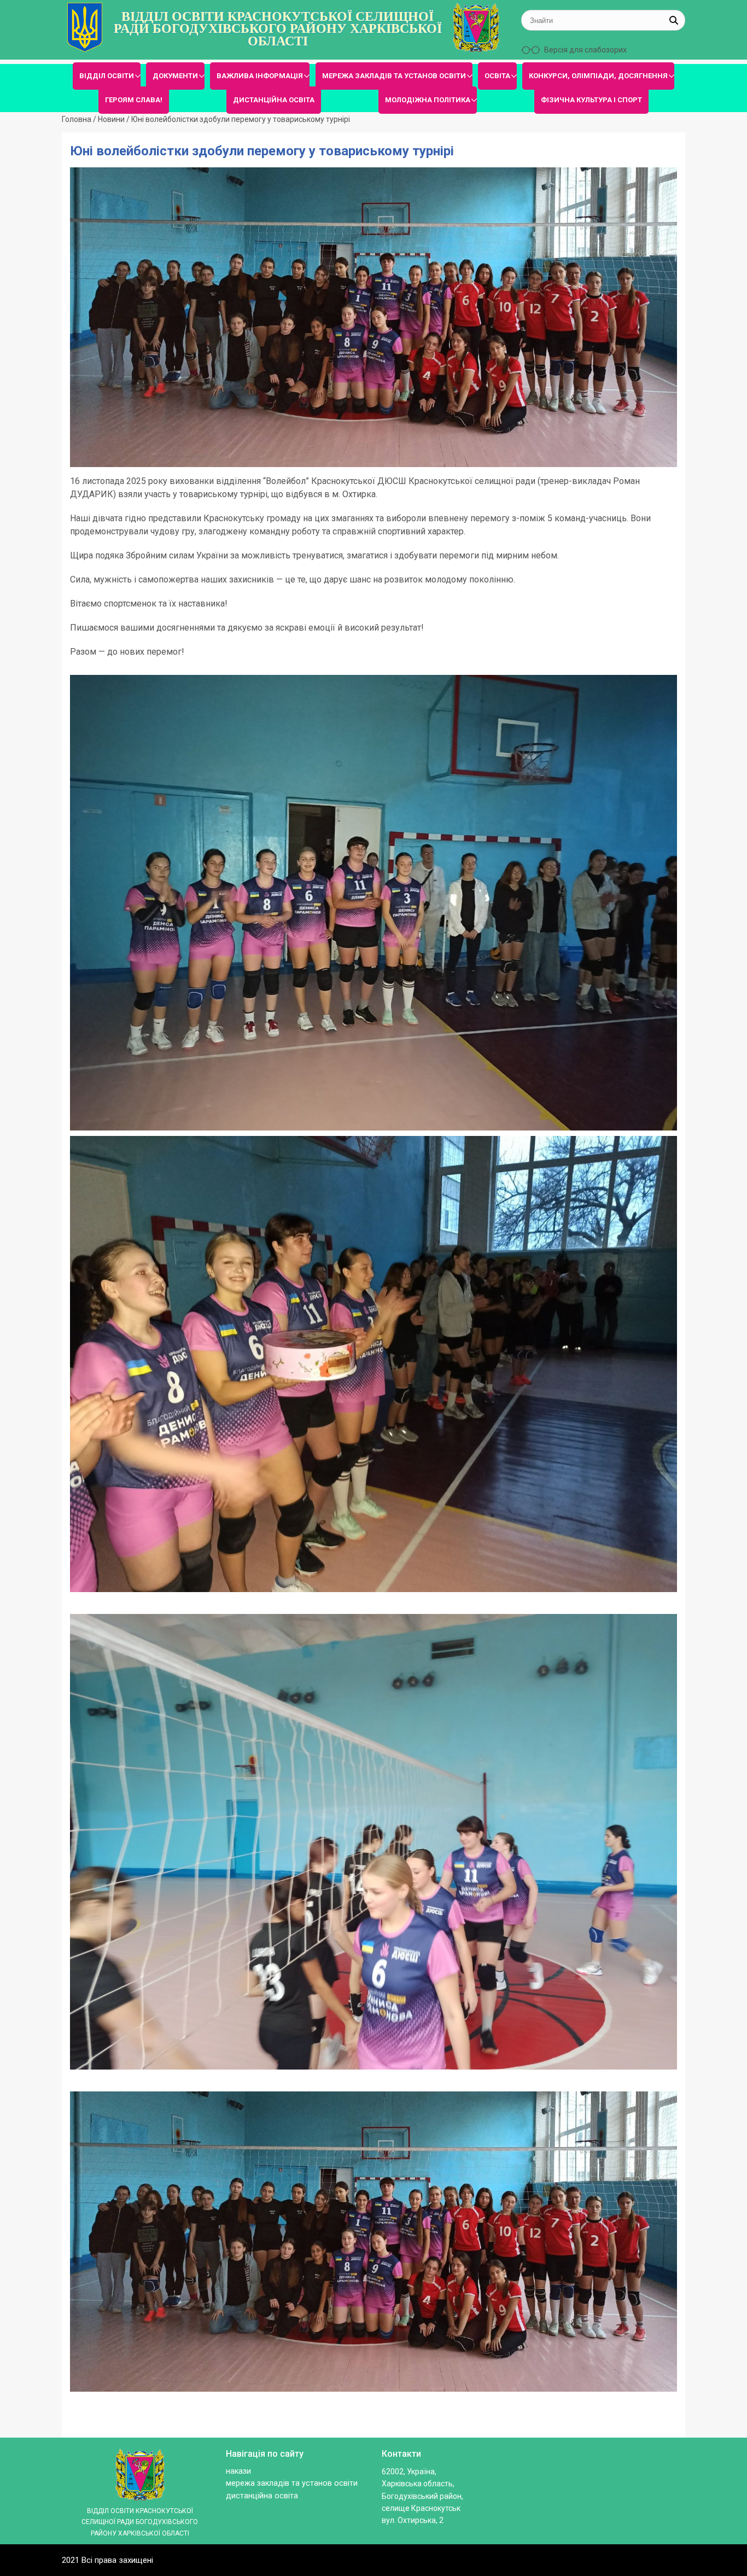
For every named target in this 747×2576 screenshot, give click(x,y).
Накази (238, 2471)
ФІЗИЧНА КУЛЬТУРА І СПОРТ (591, 100)
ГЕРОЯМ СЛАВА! (134, 100)
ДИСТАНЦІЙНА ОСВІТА (274, 100)
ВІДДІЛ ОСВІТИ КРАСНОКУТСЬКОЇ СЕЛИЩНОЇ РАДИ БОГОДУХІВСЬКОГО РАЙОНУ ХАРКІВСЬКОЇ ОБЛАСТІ (278, 29)
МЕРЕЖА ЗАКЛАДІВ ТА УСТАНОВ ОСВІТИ (394, 76)
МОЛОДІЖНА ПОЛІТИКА (428, 100)
